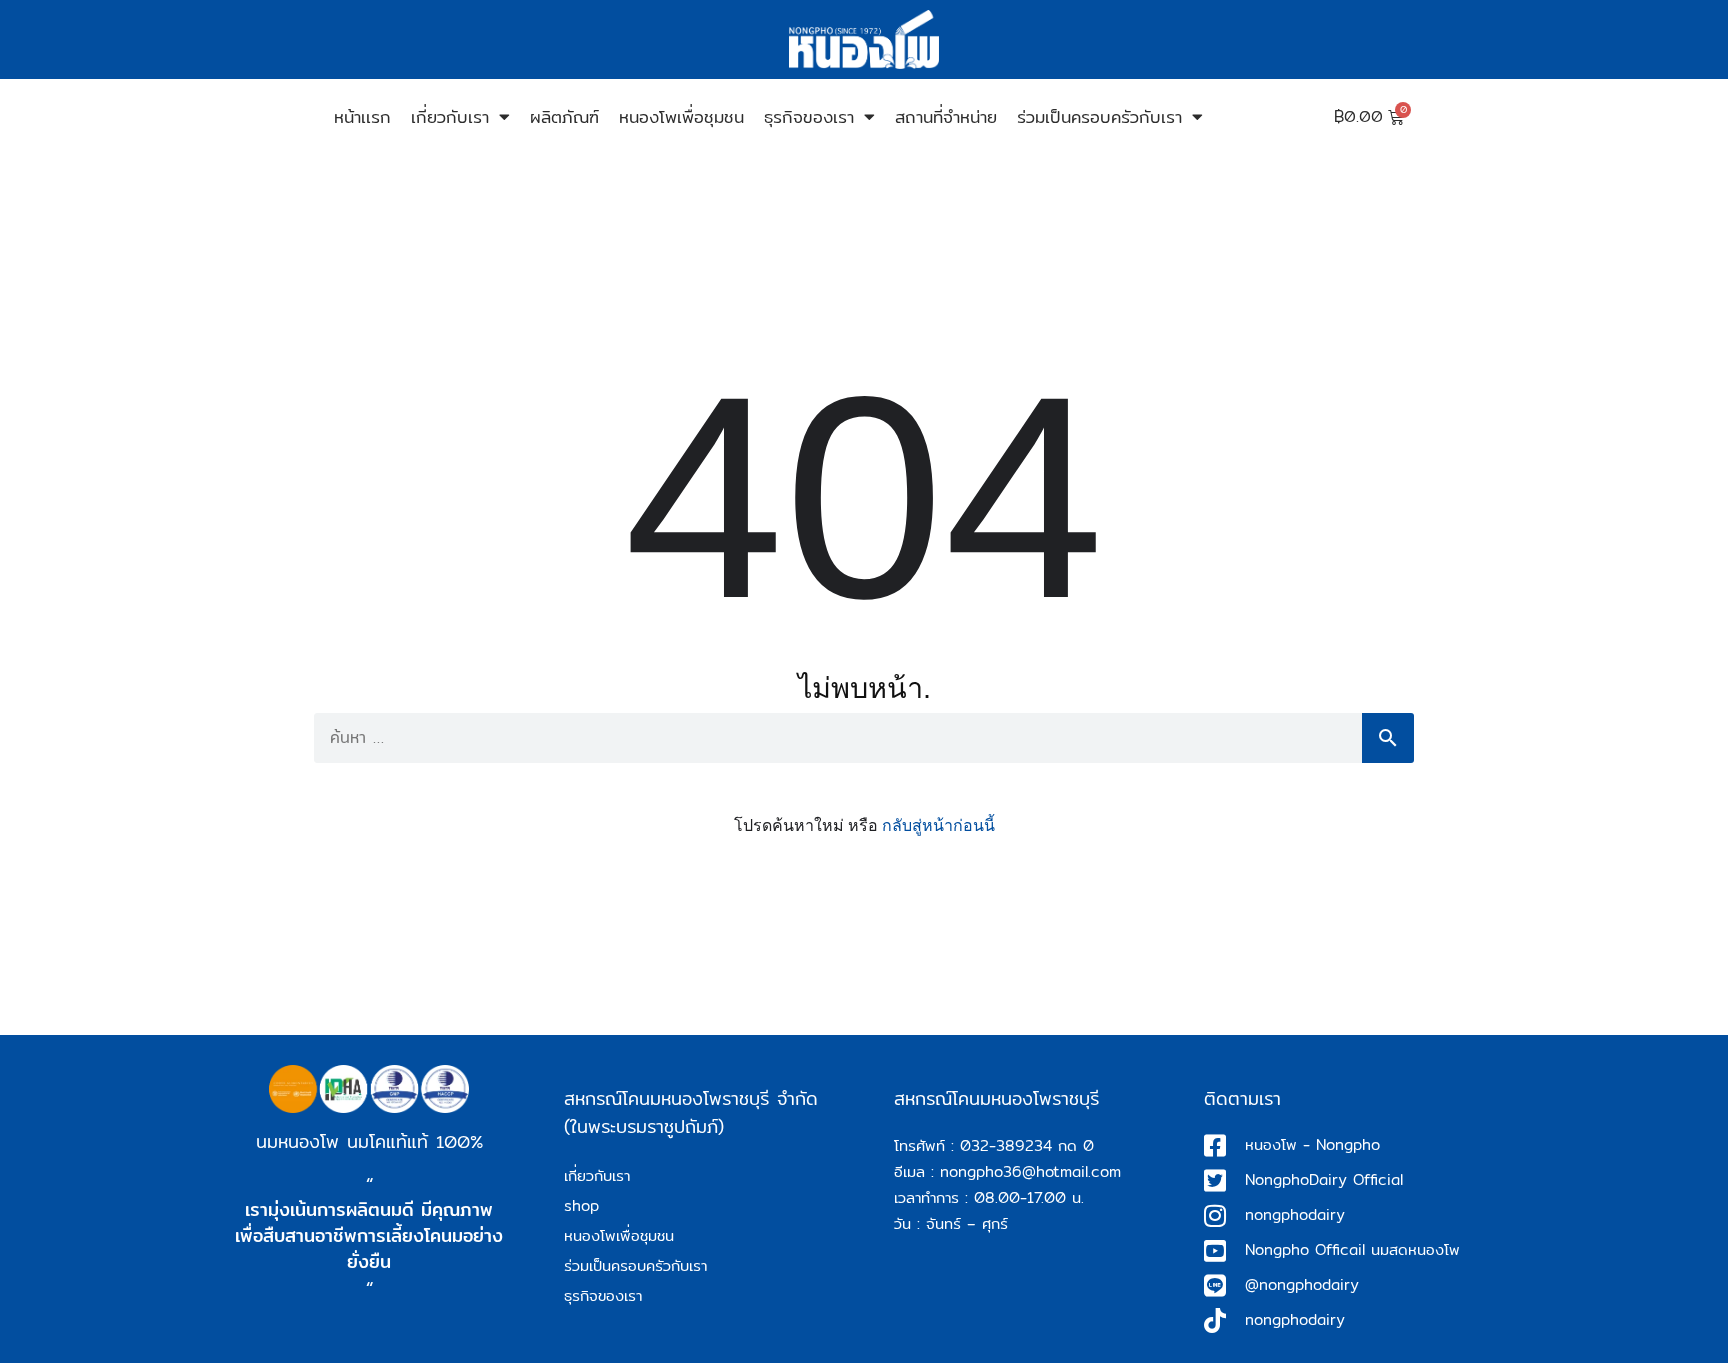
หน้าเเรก (362, 116)
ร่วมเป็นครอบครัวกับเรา (1099, 116)
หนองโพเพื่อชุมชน (681, 116)
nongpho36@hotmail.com (1030, 1171)
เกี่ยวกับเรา (450, 116)
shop (581, 1205)
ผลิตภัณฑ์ (564, 116)
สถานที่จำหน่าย (946, 116)
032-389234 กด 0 (1027, 1145)
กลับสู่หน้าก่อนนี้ (938, 825)
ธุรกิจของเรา (809, 116)
